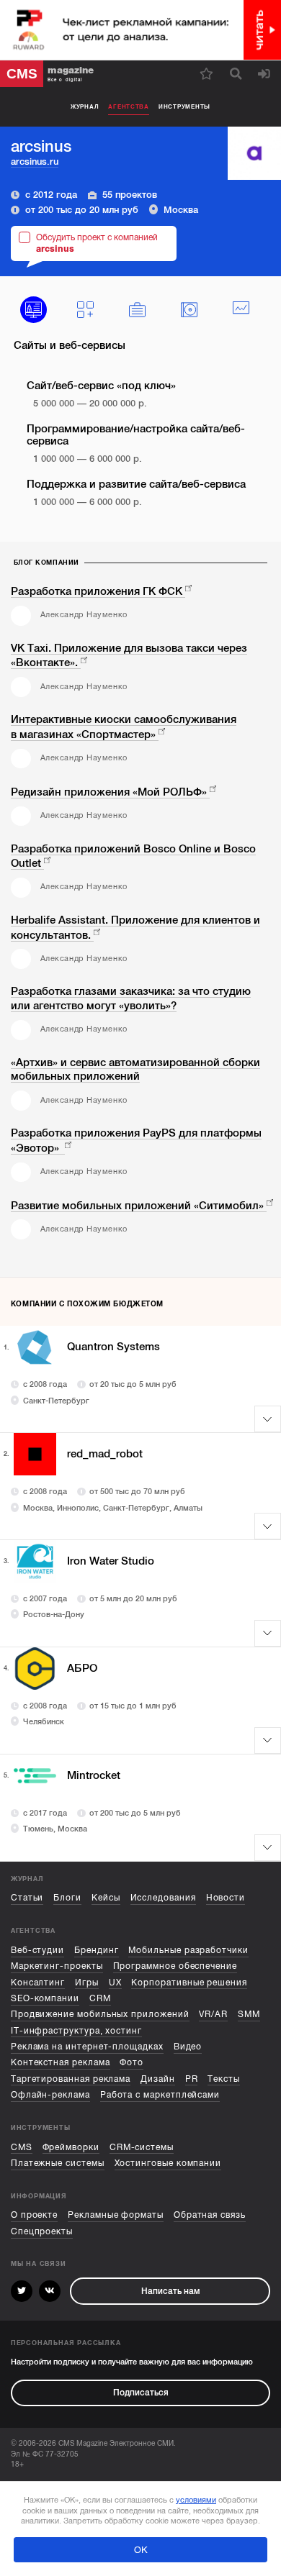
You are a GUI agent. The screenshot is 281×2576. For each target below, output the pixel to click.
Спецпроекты (42, 2231)
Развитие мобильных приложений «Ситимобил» (137, 1206)
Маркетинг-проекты (57, 1966)
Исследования (163, 1898)
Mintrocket (94, 1775)
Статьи (27, 1898)
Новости (226, 1898)
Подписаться (141, 2393)
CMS (22, 2147)
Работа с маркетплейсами (160, 2095)
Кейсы (106, 1898)
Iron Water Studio (111, 1561)
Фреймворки (71, 2147)
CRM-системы (142, 2147)
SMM (249, 2014)
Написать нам (170, 2291)
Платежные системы (58, 2163)
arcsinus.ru (35, 161)
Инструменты (184, 106)
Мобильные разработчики (188, 1950)
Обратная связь (210, 2215)
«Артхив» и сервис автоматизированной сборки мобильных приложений (135, 1070)
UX (115, 1983)
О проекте (34, 2215)
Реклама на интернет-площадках (87, 2047)
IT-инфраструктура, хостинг (76, 2031)
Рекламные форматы (116, 2215)
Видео (188, 2047)
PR (192, 2079)
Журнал (85, 106)
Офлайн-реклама (50, 2095)
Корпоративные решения (189, 1983)
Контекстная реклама (61, 2062)
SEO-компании (45, 1998)
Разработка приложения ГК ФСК (97, 591)
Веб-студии (37, 1950)
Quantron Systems (113, 1347)
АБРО (82, 1668)
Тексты (224, 2079)
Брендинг (96, 1950)
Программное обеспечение (175, 1966)
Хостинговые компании (168, 2163)
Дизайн (158, 2079)
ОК (141, 2550)
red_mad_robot (105, 1454)
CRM (100, 1998)
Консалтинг (38, 1983)
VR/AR (213, 2014)
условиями (196, 2500)
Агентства (129, 106)
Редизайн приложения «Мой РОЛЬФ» (109, 792)
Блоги (67, 1898)
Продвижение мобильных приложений (100, 2014)
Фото (131, 2062)
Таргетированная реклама (71, 2079)
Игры (87, 1983)
